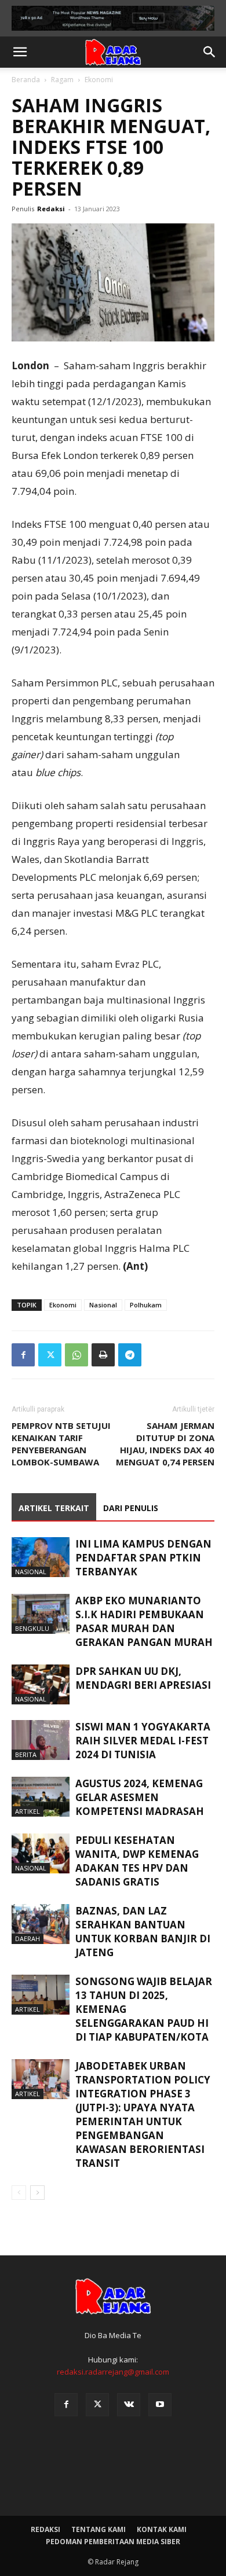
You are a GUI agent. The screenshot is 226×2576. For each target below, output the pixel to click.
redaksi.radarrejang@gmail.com (113, 2372)
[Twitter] (50, 1355)
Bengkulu (32, 1628)
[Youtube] (160, 2405)
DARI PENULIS (131, 1508)
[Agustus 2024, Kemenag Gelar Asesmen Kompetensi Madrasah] (41, 1797)
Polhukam (146, 1305)
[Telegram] (130, 1355)
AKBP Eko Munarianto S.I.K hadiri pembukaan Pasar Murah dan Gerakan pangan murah (144, 1621)
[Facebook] (23, 1355)
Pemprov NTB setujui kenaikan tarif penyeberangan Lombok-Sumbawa (61, 1444)
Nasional (103, 1305)
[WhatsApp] (76, 1355)
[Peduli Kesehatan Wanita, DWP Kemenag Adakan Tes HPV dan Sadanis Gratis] (41, 1853)
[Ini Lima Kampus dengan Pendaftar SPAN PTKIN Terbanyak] (41, 1557)
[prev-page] (19, 2193)
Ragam (62, 80)
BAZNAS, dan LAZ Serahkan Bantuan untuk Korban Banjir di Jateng (143, 1932)
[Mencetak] (103, 1355)
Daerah (28, 1939)
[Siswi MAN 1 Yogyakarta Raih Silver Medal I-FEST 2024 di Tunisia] (41, 1740)
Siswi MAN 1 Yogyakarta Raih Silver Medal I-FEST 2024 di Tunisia (143, 1741)
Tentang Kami (99, 2529)
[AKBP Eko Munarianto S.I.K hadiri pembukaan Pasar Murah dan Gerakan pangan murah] (41, 1614)
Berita (26, 1754)
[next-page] (37, 2193)
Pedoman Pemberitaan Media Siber (113, 2542)
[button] (20, 52)
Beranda (26, 80)
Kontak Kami (162, 2529)
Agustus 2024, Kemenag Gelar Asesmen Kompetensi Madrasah (140, 1797)
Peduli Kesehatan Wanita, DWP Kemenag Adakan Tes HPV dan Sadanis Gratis (137, 1861)
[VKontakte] (129, 2405)
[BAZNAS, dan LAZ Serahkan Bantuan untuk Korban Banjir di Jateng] (41, 1924)
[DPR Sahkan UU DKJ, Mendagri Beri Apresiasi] (41, 1684)
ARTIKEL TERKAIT (54, 1508)
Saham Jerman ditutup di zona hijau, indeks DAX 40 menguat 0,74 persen (165, 1444)
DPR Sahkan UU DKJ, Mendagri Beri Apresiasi (143, 1678)
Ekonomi (99, 80)
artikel (28, 1811)
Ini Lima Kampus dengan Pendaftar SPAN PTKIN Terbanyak (143, 1558)
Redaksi (51, 209)
